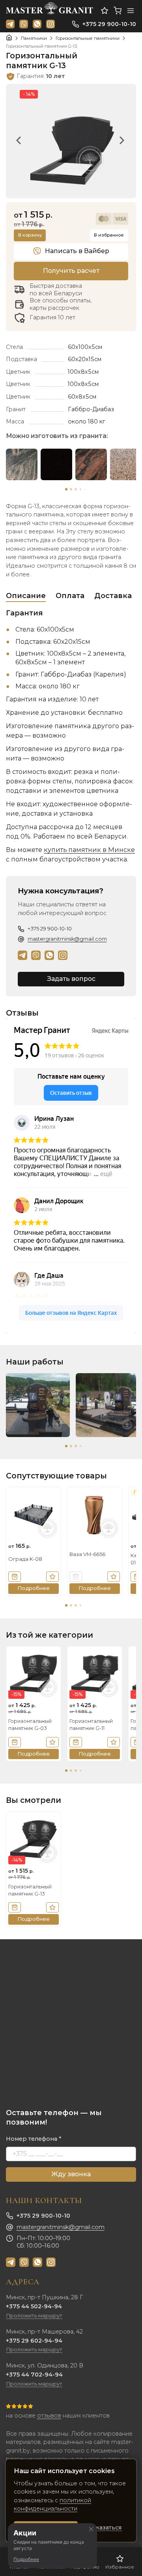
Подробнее (26, 2559)
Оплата (70, 596)
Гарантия (24, 613)
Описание (26, 596)
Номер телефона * (34, 2139)
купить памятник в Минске (89, 850)
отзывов (49, 2416)
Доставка (113, 596)
